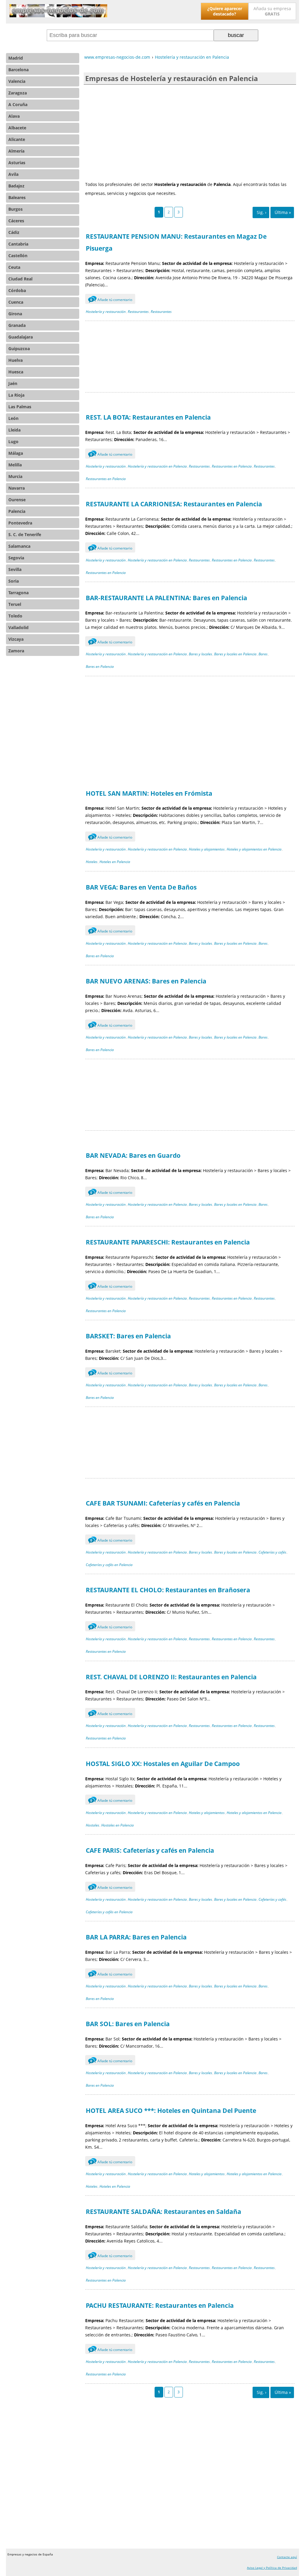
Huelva (15, 360)
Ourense (17, 500)
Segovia (16, 558)
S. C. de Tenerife (25, 534)
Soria (14, 581)
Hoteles (92, 862)
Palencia (17, 511)
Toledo (15, 616)
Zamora (16, 651)
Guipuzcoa (19, 349)
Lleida (14, 430)
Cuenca (16, 302)
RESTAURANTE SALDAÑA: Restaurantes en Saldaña (164, 2212)
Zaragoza (18, 93)
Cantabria (18, 244)
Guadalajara (21, 337)
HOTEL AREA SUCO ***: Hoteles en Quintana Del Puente (171, 2111)
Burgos (15, 209)
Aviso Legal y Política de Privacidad (272, 2568)
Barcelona (18, 70)
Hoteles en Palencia (115, 862)
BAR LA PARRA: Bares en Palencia (136, 1937)
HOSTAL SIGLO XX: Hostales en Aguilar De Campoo (163, 1764)
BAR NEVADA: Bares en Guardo (133, 1155)
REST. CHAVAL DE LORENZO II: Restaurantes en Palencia (171, 1677)
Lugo (13, 442)
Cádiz (14, 232)
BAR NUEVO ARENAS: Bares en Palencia (146, 981)
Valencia (17, 81)
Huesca (16, 372)
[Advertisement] (190, 132)
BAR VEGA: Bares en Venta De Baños (141, 887)
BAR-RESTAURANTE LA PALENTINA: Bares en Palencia (166, 598)
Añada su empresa (272, 11)
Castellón (18, 256)
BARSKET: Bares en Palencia (128, 1336)
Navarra (17, 488)
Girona (15, 314)
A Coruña (18, 104)
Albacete (17, 128)
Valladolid (18, 627)
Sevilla (15, 569)
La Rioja (16, 395)
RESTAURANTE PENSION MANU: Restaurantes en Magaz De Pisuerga (176, 242)
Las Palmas (20, 407)
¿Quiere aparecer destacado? (225, 11)
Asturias (17, 163)
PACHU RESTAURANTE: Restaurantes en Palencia (160, 2305)
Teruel (15, 604)
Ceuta (14, 267)
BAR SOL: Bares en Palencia (128, 2024)
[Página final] (282, 212)
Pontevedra (20, 523)
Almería (16, 151)
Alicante (17, 139)
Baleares (17, 197)
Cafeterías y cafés (272, 1552)
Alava (14, 116)
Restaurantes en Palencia (232, 466)
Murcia (15, 476)
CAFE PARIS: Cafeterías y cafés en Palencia (150, 1850)
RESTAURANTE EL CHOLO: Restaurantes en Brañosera (168, 1590)
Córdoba (17, 290)
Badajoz (16, 186)
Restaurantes (138, 312)
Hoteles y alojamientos (207, 849)
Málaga (16, 453)
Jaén (13, 383)
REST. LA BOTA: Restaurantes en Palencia (148, 417)
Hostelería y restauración (106, 312)
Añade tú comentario (111, 300)
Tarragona (18, 593)
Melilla (15, 465)
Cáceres (16, 221)
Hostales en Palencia (118, 1825)
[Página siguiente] (261, 212)
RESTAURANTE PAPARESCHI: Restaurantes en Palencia (168, 1242)
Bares (263, 654)
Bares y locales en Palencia (235, 654)
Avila (13, 174)
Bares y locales (200, 654)
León (13, 418)
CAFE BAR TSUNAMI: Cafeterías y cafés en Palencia (163, 1503)
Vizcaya (16, 639)
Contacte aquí (287, 2557)
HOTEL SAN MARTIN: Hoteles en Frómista (149, 793)
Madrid (16, 58)
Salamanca (19, 546)
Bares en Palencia (100, 666)
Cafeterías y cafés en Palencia (109, 1565)
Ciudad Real (20, 279)
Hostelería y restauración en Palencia (157, 466)
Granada (17, 325)
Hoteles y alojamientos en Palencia (254, 849)
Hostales (92, 1825)
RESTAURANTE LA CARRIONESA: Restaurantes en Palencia (174, 504)
